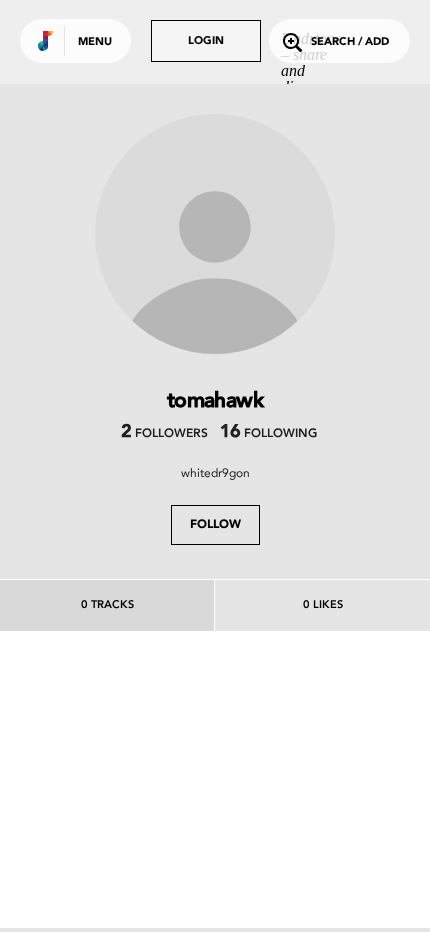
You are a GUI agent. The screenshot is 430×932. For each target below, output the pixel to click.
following (268, 434)
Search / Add (350, 42)
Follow (215, 525)
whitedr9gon (215, 473)
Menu (95, 42)
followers (164, 434)
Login (206, 41)
